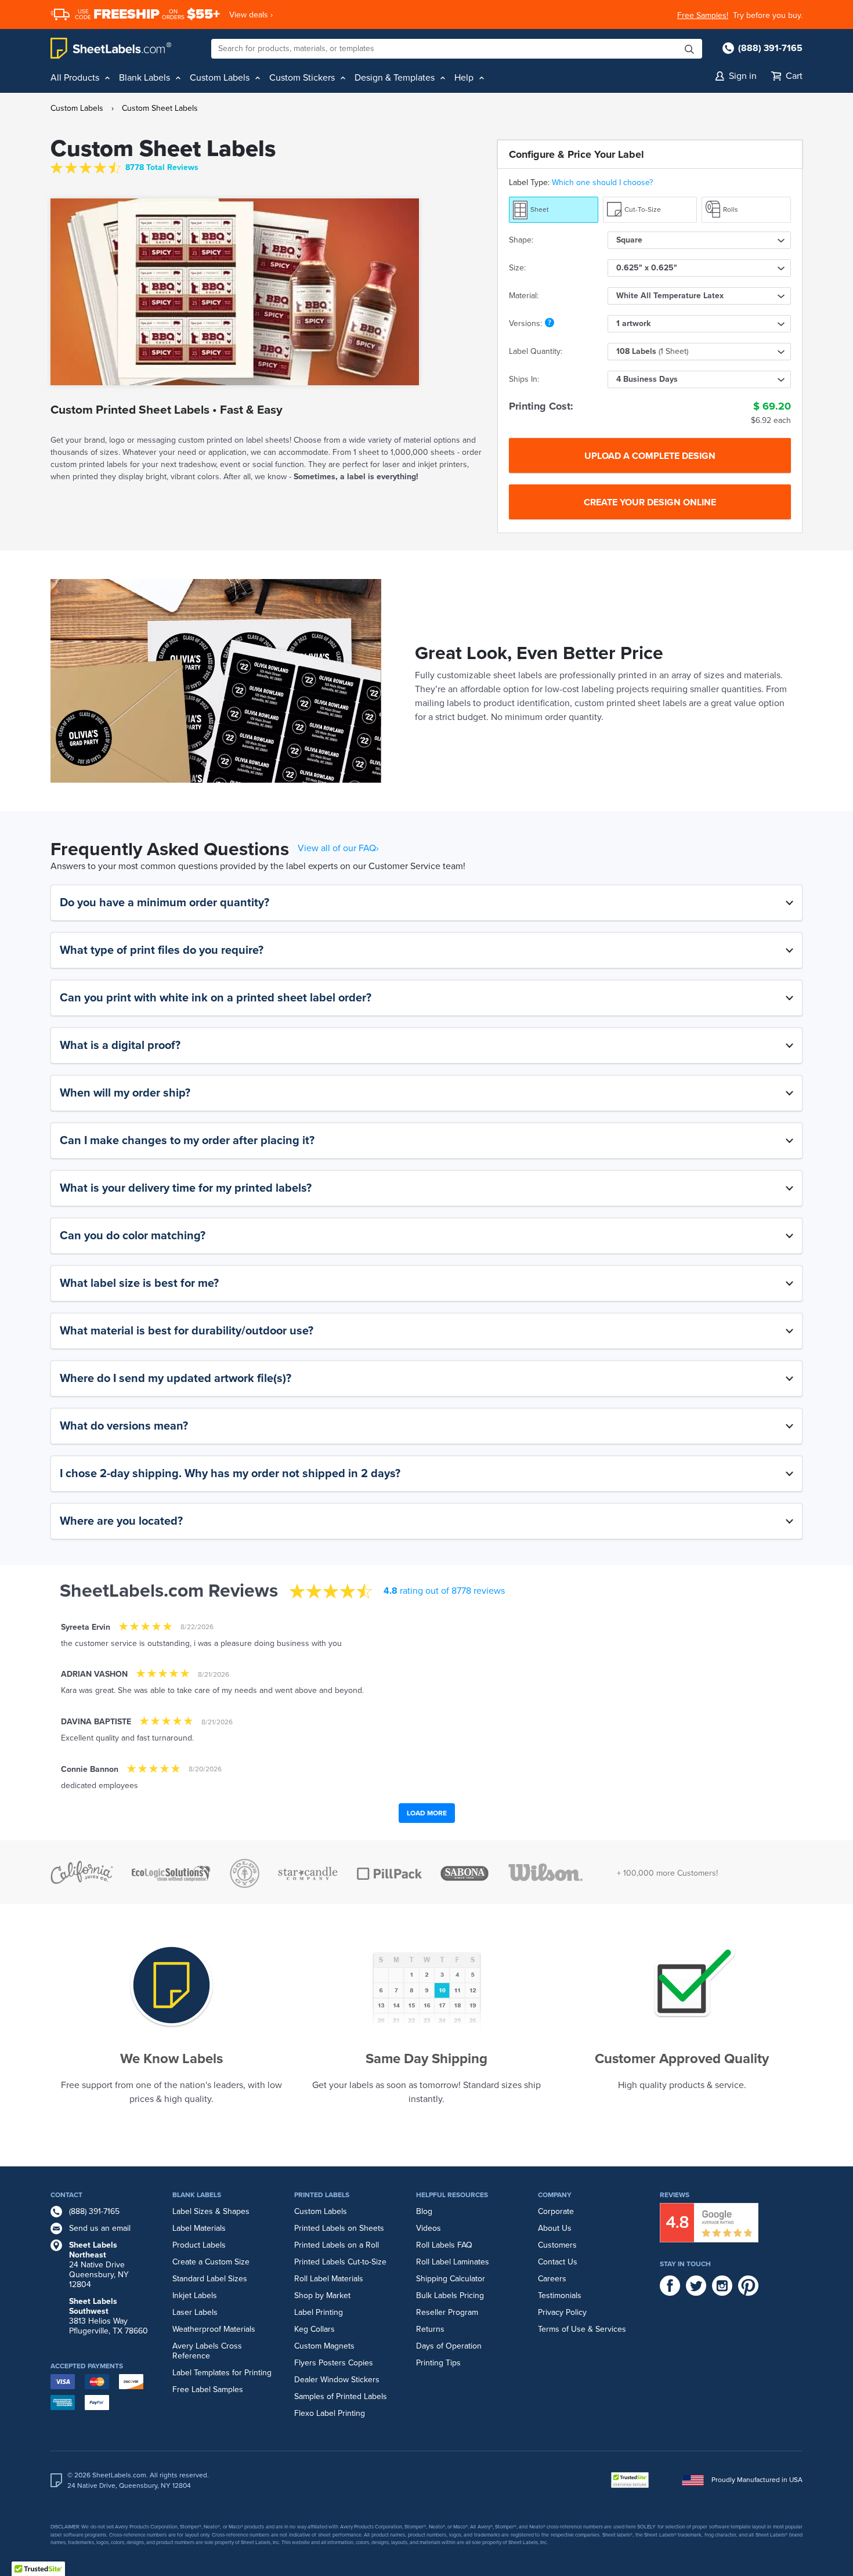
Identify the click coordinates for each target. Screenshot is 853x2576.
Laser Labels (195, 2312)
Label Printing (319, 2312)
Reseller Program (447, 2312)
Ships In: (524, 379)
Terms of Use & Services (582, 2329)
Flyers (305, 2363)
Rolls (731, 209)
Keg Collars (315, 2329)
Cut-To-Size (643, 209)
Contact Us (558, 2262)
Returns (430, 2329)
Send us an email (100, 2228)
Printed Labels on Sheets (339, 2228)
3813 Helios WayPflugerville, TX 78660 (109, 2316)
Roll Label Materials (329, 2279)
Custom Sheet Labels (160, 108)
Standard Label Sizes (210, 2279)
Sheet (540, 209)
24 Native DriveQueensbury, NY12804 (99, 2265)
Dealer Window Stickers (337, 2380)
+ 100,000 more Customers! (667, 1873)
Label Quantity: (536, 351)
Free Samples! (703, 15)
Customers (557, 2245)
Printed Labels (322, 2195)
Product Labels (199, 2245)
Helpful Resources (452, 2195)
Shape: (521, 240)
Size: (517, 268)
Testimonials (560, 2295)
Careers (552, 2279)
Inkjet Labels (195, 2295)
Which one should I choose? (602, 182)
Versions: (525, 323)
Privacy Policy (562, 2312)
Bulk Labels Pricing (450, 2295)
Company (555, 2195)
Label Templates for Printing (222, 2373)
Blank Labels (197, 2195)
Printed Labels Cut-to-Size (340, 2262)
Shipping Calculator (451, 2279)
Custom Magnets (324, 2346)
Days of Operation (449, 2346)
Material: (524, 296)
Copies (361, 2363)
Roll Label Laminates (453, 2262)
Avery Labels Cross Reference (207, 2351)
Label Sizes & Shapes (211, 2211)
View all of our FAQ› (338, 848)
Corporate (556, 2211)
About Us (555, 2228)
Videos (429, 2228)
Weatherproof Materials (214, 2329)
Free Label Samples (208, 2389)
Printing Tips (438, 2363)
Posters (332, 2363)
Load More (427, 1813)
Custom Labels (77, 108)
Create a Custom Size (211, 2262)
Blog (424, 2211)
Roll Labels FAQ (444, 2245)
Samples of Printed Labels (341, 2396)
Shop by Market (322, 2295)
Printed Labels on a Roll (337, 2245)
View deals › (251, 15)
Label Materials (199, 2228)
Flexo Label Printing (330, 2413)
